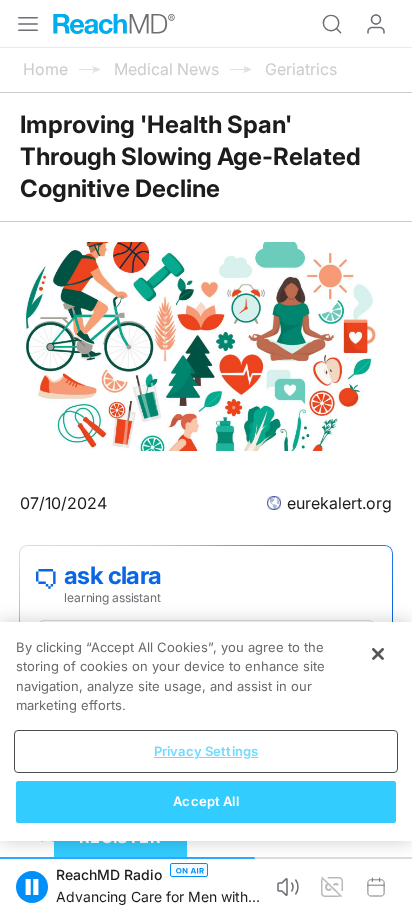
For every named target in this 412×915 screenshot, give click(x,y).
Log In (376, 24)
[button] (32, 887)
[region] (206, 731)
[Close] (378, 654)
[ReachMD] (114, 24)
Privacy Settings (206, 751)
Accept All (205, 801)
